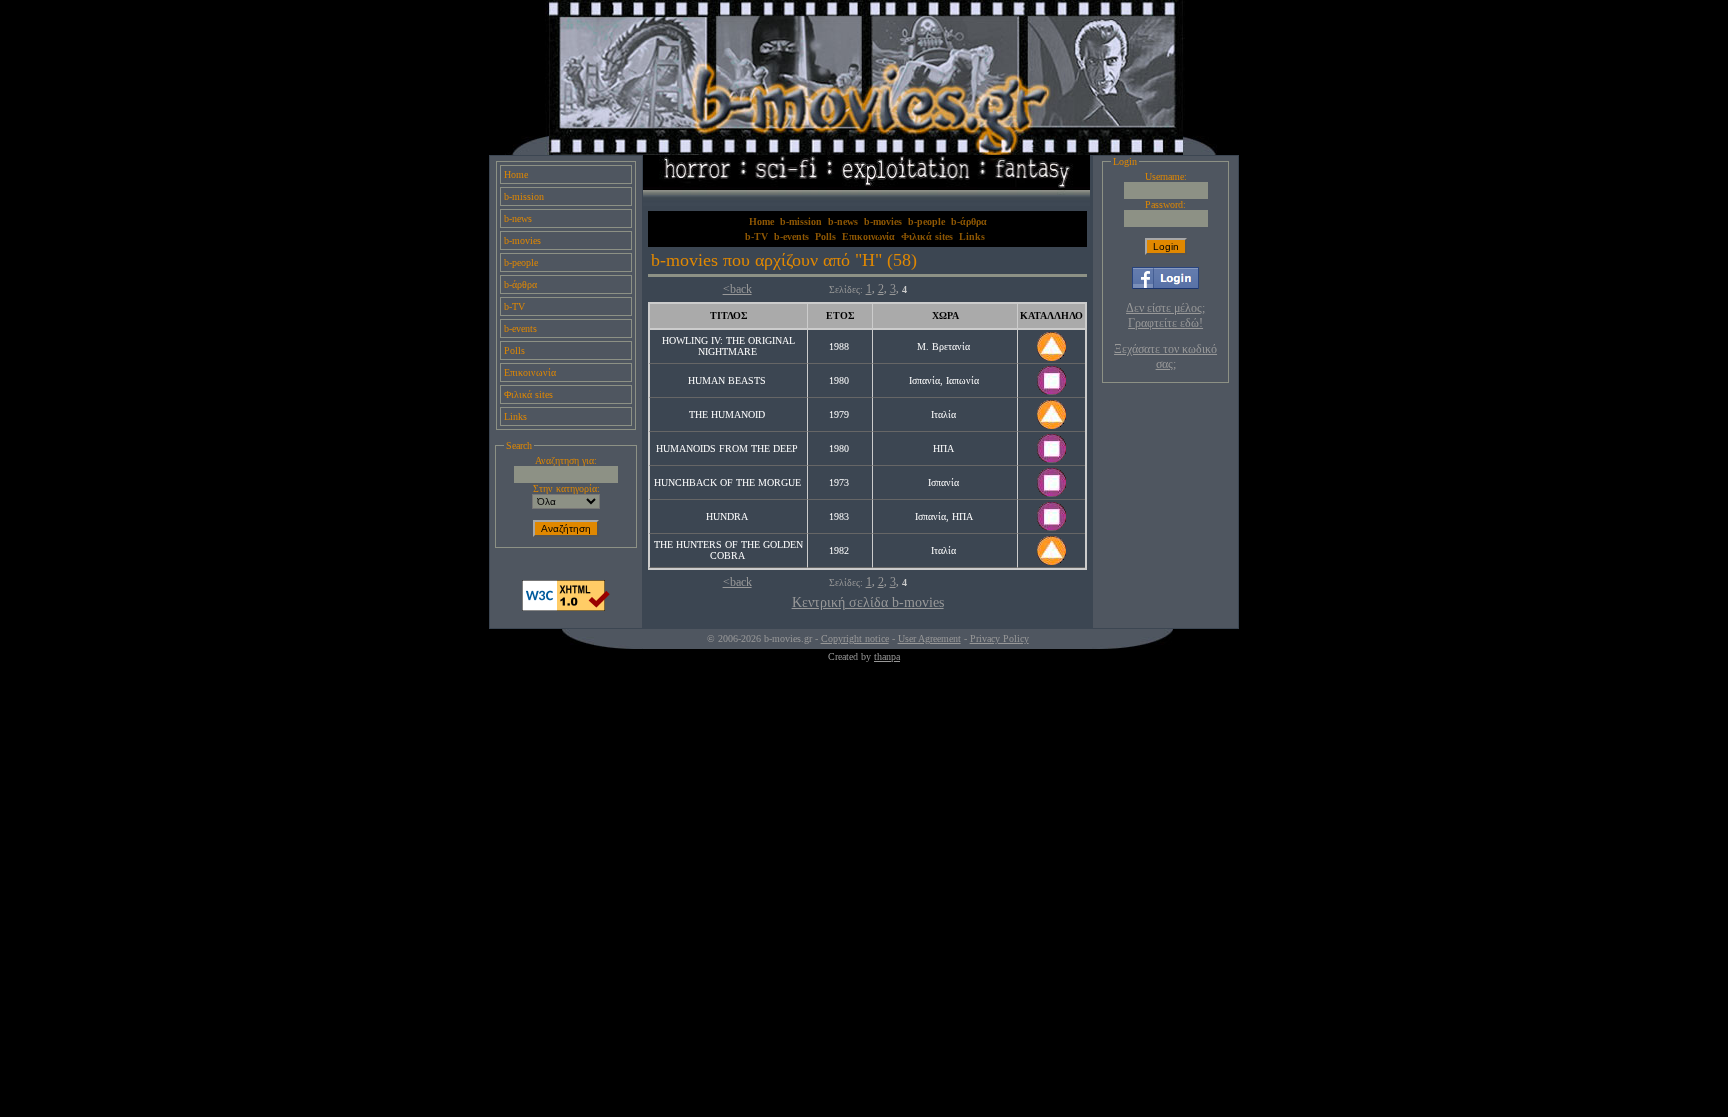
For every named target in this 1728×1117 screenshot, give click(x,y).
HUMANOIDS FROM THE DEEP (727, 448)
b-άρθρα (520, 284)
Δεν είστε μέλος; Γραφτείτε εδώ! (1165, 315)
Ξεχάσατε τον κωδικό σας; (1165, 356)
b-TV (514, 306)
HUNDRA (727, 516)
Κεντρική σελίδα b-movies (868, 602)
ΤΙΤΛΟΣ (729, 315)
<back (737, 289)
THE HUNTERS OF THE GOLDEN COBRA (728, 550)
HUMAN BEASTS (727, 380)
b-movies (522, 240)
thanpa (887, 656)
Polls (514, 350)
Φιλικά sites (528, 394)
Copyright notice (855, 638)
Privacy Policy (999, 638)
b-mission (524, 196)
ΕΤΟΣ (840, 315)
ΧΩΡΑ (945, 315)
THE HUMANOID (727, 414)
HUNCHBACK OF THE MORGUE (727, 482)
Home (516, 174)
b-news (518, 218)
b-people (521, 262)
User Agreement (929, 638)
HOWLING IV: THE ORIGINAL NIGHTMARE (728, 346)
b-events (520, 328)
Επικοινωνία (530, 372)
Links (515, 416)
